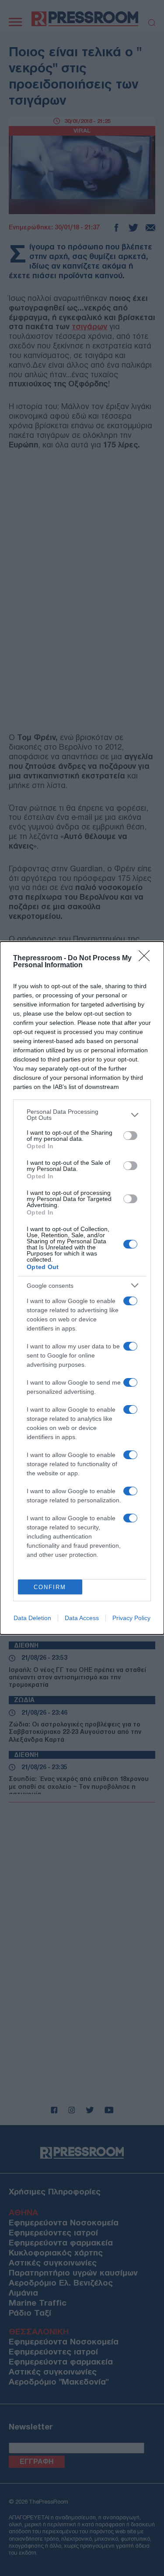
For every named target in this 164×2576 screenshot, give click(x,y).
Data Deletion (32, 1618)
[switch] (130, 1136)
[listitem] (82, 1115)
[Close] (147, 959)
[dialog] (82, 1288)
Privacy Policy (131, 1618)
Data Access (82, 1618)
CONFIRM (50, 1587)
